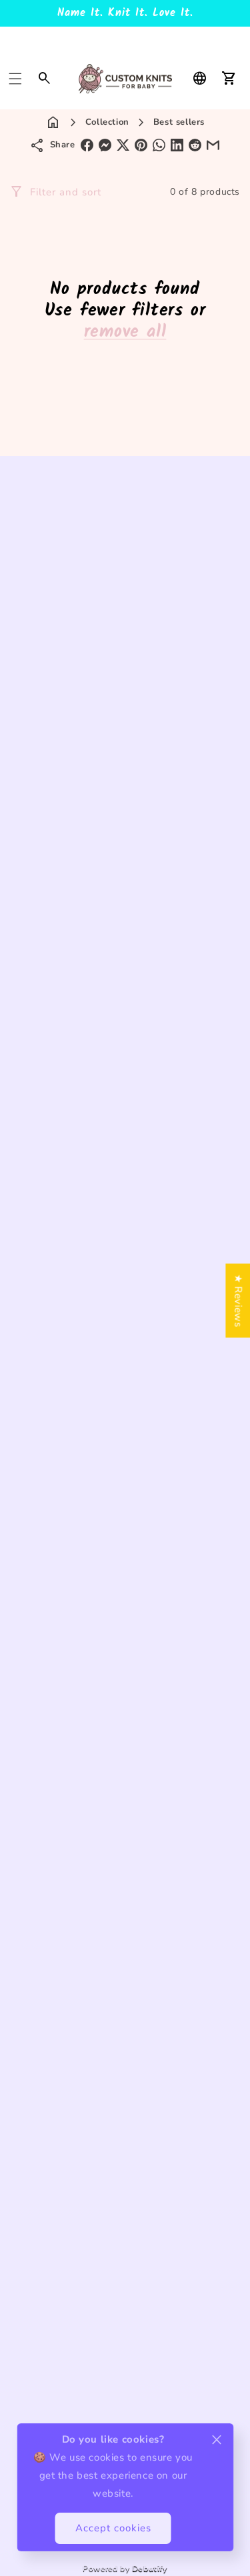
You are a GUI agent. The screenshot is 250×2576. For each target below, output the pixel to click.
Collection (107, 122)
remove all (125, 332)
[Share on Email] (213, 145)
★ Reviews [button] (238, 1300)
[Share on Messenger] (105, 145)
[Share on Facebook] (87, 145)
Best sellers (179, 122)
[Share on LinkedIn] (177, 145)
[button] (15, 79)
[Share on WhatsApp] (159, 145)
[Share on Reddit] (195, 145)
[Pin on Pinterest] (141, 145)
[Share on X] (123, 145)
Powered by (125, 2568)
